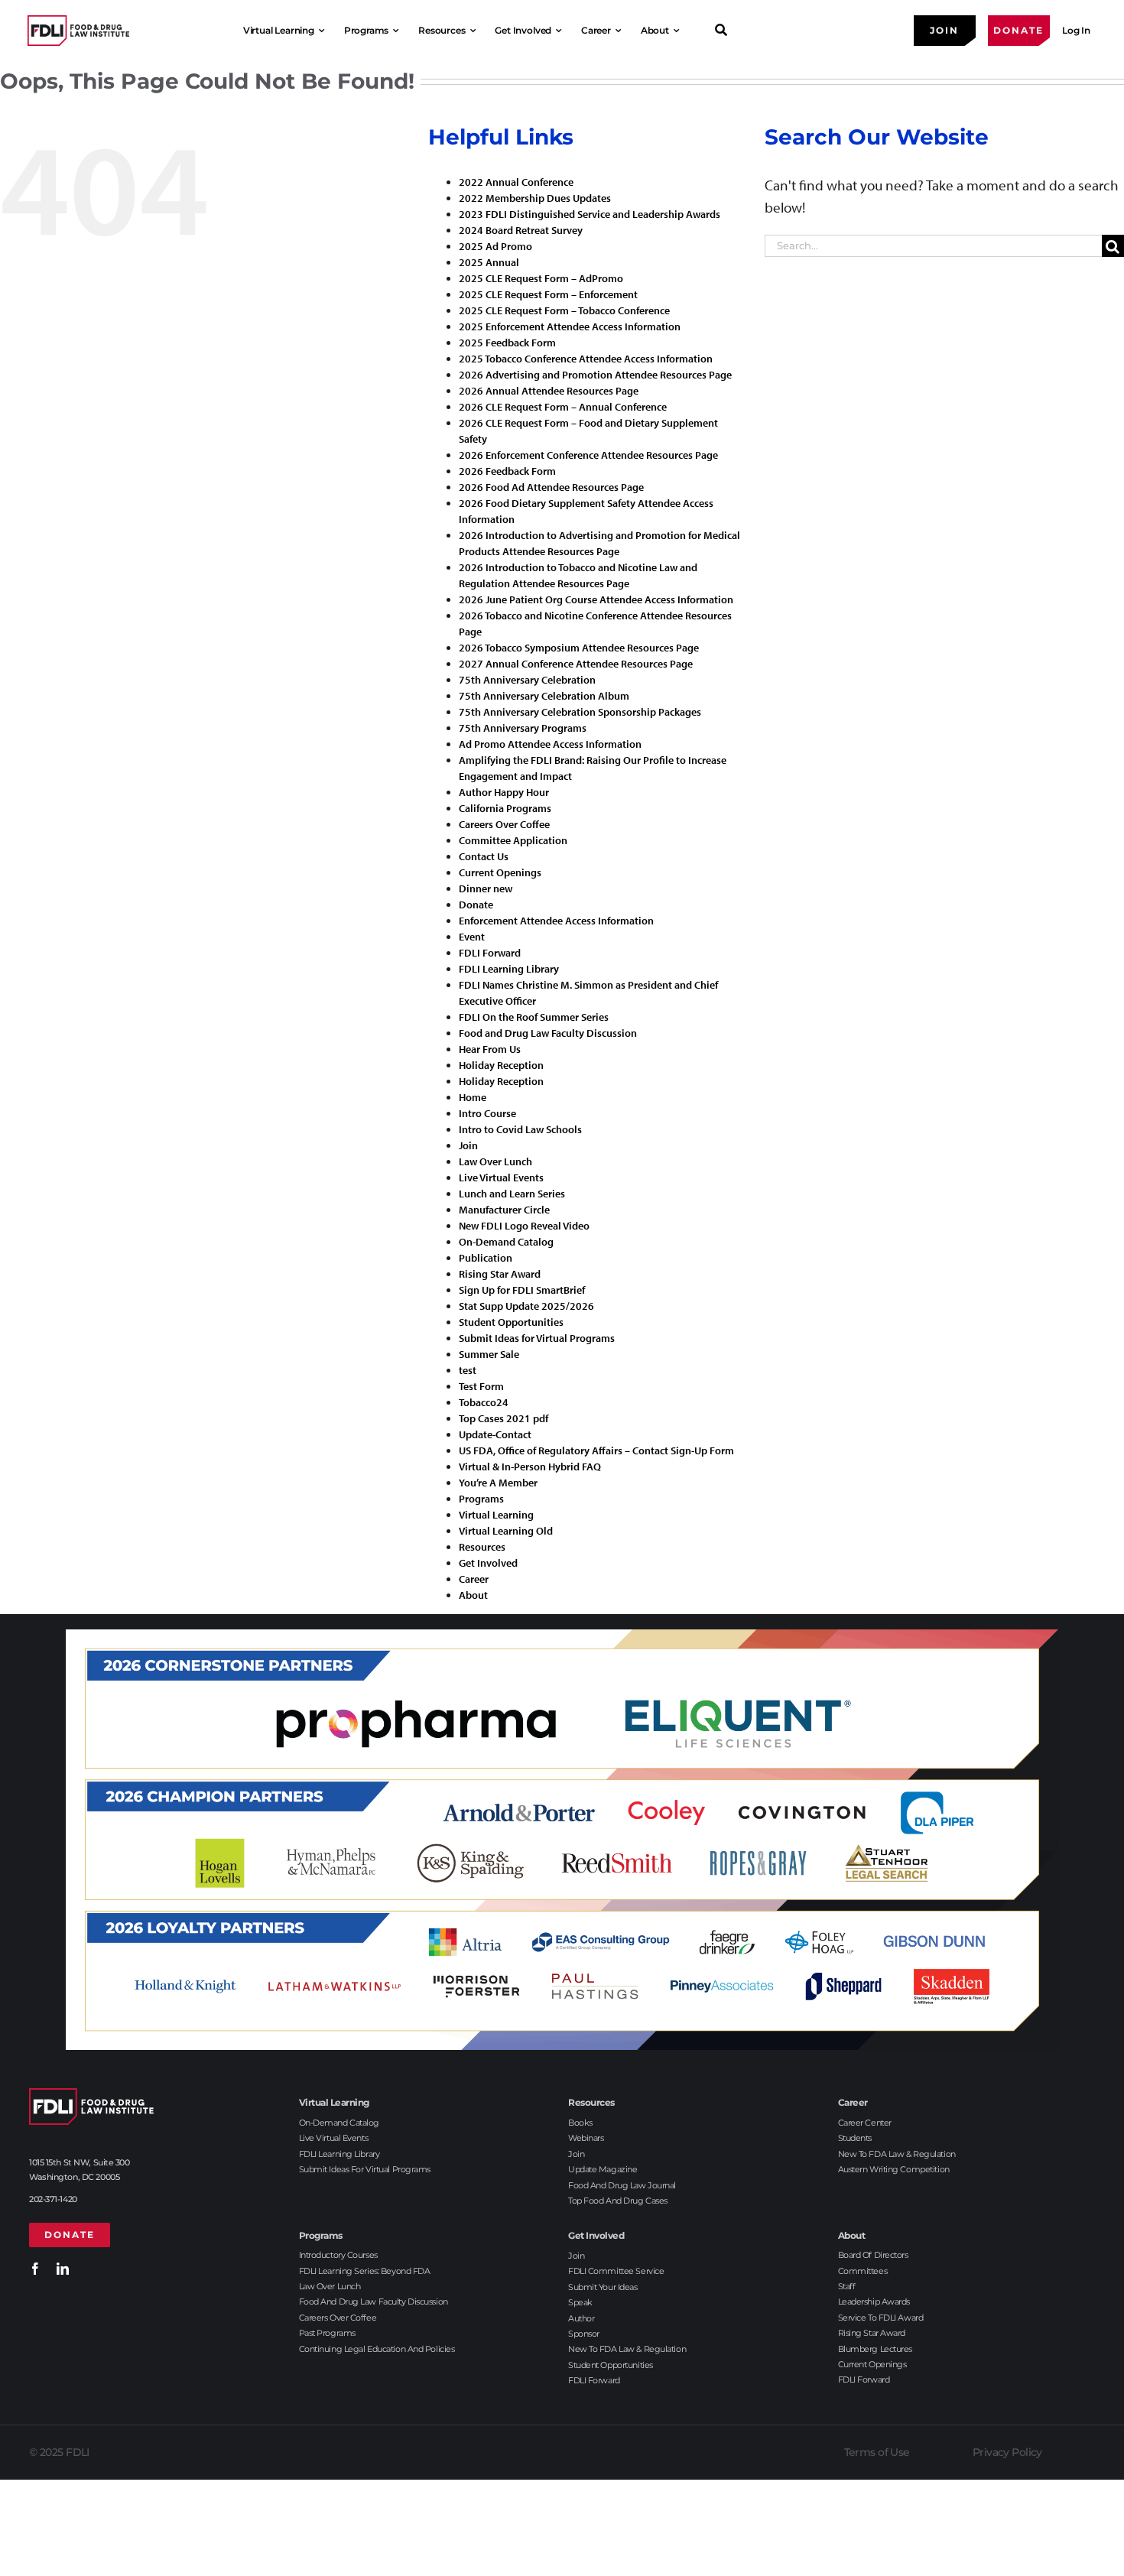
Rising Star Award (500, 1274)
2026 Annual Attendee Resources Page (549, 391)
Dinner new (486, 888)
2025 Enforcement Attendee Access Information (570, 326)
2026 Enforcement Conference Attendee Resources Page (588, 455)
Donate (476, 905)
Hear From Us (490, 1049)
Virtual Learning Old (506, 1531)
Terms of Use (877, 2452)
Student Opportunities (511, 1322)
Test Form (481, 1386)
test (468, 1370)
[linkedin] (63, 2269)
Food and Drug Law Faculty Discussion (548, 1033)
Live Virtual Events (501, 1178)
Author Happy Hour (504, 792)
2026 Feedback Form (507, 471)
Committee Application (513, 840)
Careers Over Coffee (504, 824)
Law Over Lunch (495, 1161)
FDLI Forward (490, 953)
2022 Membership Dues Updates (535, 198)
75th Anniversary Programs (523, 728)
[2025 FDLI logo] (78, 30)
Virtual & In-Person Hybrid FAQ (530, 1467)
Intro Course (487, 1113)
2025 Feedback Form (507, 343)
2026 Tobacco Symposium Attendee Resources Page (579, 648)
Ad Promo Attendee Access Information (550, 744)
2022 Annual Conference (516, 182)
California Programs (505, 808)
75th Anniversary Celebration (527, 680)
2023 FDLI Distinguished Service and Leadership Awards (590, 214)
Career (474, 1579)
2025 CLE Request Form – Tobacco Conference (564, 310)
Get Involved (488, 1563)
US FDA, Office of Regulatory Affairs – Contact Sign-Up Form (596, 1450)
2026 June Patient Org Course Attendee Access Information (596, 599)
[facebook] (35, 2269)
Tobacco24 (484, 1402)
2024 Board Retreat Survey (521, 230)
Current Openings (500, 872)
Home (473, 1097)
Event (472, 937)
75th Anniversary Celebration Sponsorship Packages (580, 712)
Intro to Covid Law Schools (520, 1129)
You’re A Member (498, 1483)
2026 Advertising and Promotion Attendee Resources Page (595, 375)
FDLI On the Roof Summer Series (534, 1017)
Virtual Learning (496, 1515)
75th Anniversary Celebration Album (544, 696)
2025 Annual (489, 262)
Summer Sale (489, 1354)
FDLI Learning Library (509, 969)
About (473, 1595)
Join (468, 1145)
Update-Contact (495, 1434)
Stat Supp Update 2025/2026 (526, 1306)
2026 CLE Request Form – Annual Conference (563, 407)
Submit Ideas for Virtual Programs (537, 1338)
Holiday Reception (501, 1065)
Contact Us (484, 856)
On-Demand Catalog (506, 1242)
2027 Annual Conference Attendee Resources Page (576, 664)
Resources (482, 1547)
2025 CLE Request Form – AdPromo (541, 278)
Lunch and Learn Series (512, 1194)
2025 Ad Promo (495, 246)
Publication (486, 1258)
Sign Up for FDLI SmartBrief (522, 1290)
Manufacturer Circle (504, 1210)
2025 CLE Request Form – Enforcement (548, 294)
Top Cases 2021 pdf (504, 1418)
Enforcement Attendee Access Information (556, 921)
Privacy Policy (1007, 2452)
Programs (481, 1499)
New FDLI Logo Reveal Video (524, 1226)
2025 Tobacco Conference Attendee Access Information (586, 359)
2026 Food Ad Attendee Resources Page (551, 487)
